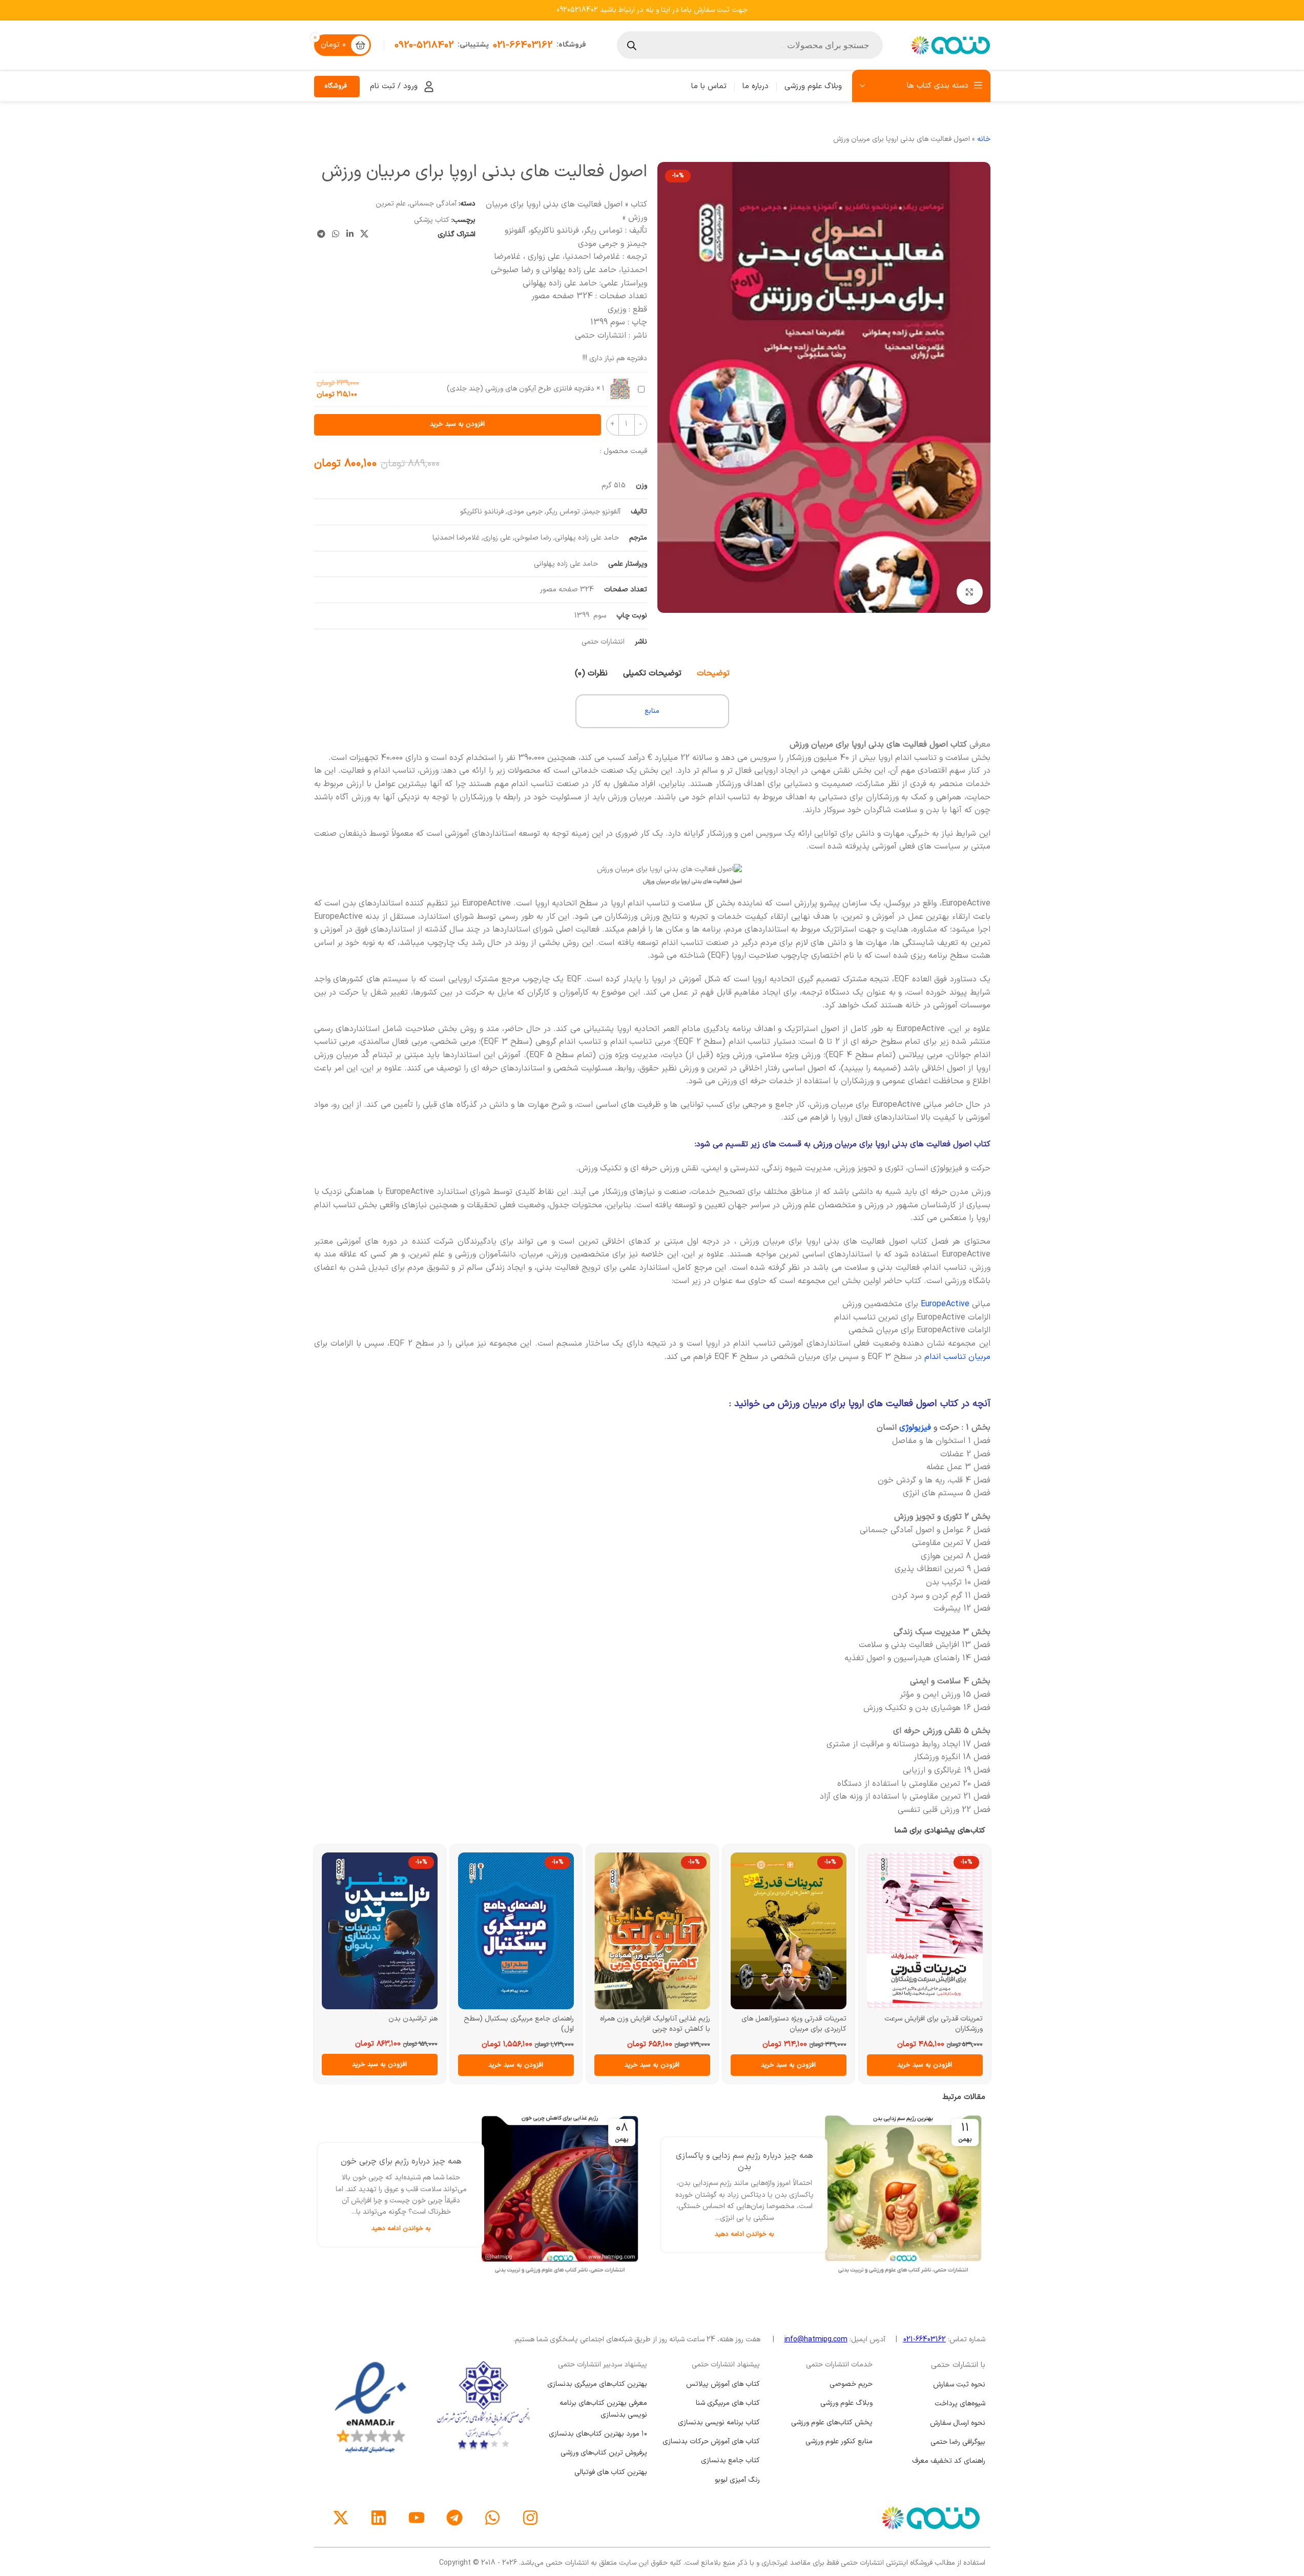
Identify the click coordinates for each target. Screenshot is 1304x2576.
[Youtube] (417, 2518)
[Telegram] (454, 2518)
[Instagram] (530, 2518)
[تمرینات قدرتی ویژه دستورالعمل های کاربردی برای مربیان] (803, 1931)
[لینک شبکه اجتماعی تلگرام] (322, 235)
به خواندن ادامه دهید (757, 2234)
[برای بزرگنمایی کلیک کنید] (969, 592)
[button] (940, 2065)
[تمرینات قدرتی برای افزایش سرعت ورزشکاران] (940, 1931)
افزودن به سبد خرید (457, 424)
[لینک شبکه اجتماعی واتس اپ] (336, 235)
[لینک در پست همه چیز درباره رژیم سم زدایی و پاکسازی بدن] (916, 2194)
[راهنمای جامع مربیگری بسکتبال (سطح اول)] (531, 1931)
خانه (984, 139)
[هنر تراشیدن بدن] (395, 1931)
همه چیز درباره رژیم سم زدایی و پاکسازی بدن (757, 2161)
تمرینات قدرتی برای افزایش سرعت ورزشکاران (948, 2024)
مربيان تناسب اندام (957, 1357)
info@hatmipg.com (816, 2340)
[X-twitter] (341, 2518)
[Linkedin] (379, 2518)
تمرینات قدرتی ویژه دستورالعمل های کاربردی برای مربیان (809, 2024)
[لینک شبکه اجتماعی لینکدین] (350, 235)
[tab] (713, 673)
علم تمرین (391, 204)
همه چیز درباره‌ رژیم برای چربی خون (414, 2161)
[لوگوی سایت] (949, 45)
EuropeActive (945, 1304)
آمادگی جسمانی (433, 204)
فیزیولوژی (915, 1428)
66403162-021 (925, 2340)
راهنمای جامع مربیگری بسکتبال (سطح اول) (534, 2024)
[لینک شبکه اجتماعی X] (364, 235)
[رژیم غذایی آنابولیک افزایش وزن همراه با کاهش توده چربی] (667, 1931)
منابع (652, 711)
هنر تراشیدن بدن (428, 2019)
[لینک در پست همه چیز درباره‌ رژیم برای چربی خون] (573, 2194)
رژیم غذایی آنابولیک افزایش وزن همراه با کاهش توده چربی (670, 2024)
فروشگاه (336, 86)
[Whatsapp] (492, 2518)
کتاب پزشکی (432, 220)
